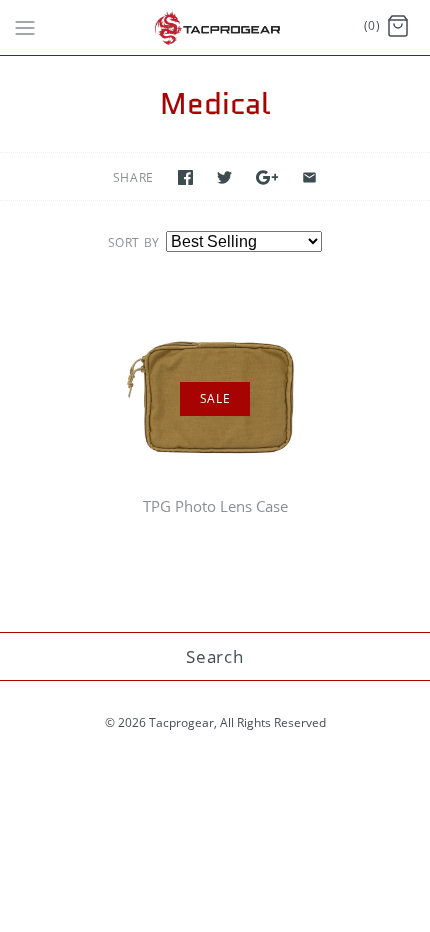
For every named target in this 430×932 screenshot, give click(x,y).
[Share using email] (309, 177)
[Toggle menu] (25, 26)
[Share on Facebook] (185, 177)
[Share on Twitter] (224, 177)
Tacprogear (181, 722)
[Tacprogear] (215, 27)
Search (215, 656)
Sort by (134, 242)
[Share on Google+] (267, 177)
